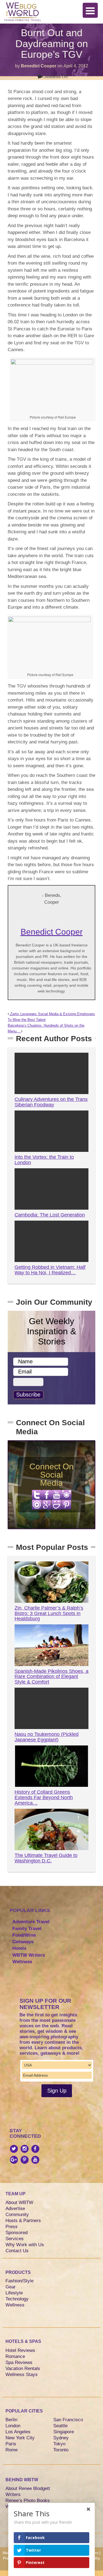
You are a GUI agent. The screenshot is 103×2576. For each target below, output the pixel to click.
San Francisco (68, 2420)
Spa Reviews (19, 2362)
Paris (11, 2444)
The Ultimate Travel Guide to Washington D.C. (46, 1858)
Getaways (23, 1942)
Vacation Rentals (23, 2369)
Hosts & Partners (23, 2221)
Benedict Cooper (39, 66)
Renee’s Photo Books (28, 2501)
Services (15, 2239)
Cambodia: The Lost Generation (50, 1215)
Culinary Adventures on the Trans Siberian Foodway (51, 1102)
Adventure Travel (31, 1922)
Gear (11, 2287)
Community (17, 2215)
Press (12, 2227)
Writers (13, 2495)
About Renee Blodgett (28, 2488)
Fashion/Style (20, 2281)
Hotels (19, 1948)
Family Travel (27, 1929)
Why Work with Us (25, 2245)
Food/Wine (24, 1935)
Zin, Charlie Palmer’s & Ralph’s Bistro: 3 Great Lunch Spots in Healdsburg (49, 1613)
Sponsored (16, 2233)
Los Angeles (18, 2432)
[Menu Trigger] (90, 10)
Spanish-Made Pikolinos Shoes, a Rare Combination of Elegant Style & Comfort (51, 1677)
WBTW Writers (29, 1955)
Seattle (60, 2426)
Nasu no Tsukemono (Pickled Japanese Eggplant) (47, 1737)
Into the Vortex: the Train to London (44, 1160)
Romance (15, 2356)
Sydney (61, 2438)
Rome (12, 2450)
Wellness (22, 1962)
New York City (20, 2438)
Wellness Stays (22, 2375)
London (13, 2426)
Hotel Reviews (20, 2350)
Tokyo (59, 2444)
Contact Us (17, 2251)
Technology (17, 2299)
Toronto (61, 2450)
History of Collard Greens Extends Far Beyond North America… (44, 1798)
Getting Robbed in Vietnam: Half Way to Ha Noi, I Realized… (50, 1270)
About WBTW (19, 2203)
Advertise (15, 2209)
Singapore (64, 2432)
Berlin (11, 2420)
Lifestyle (14, 2293)
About (8, 2553)
